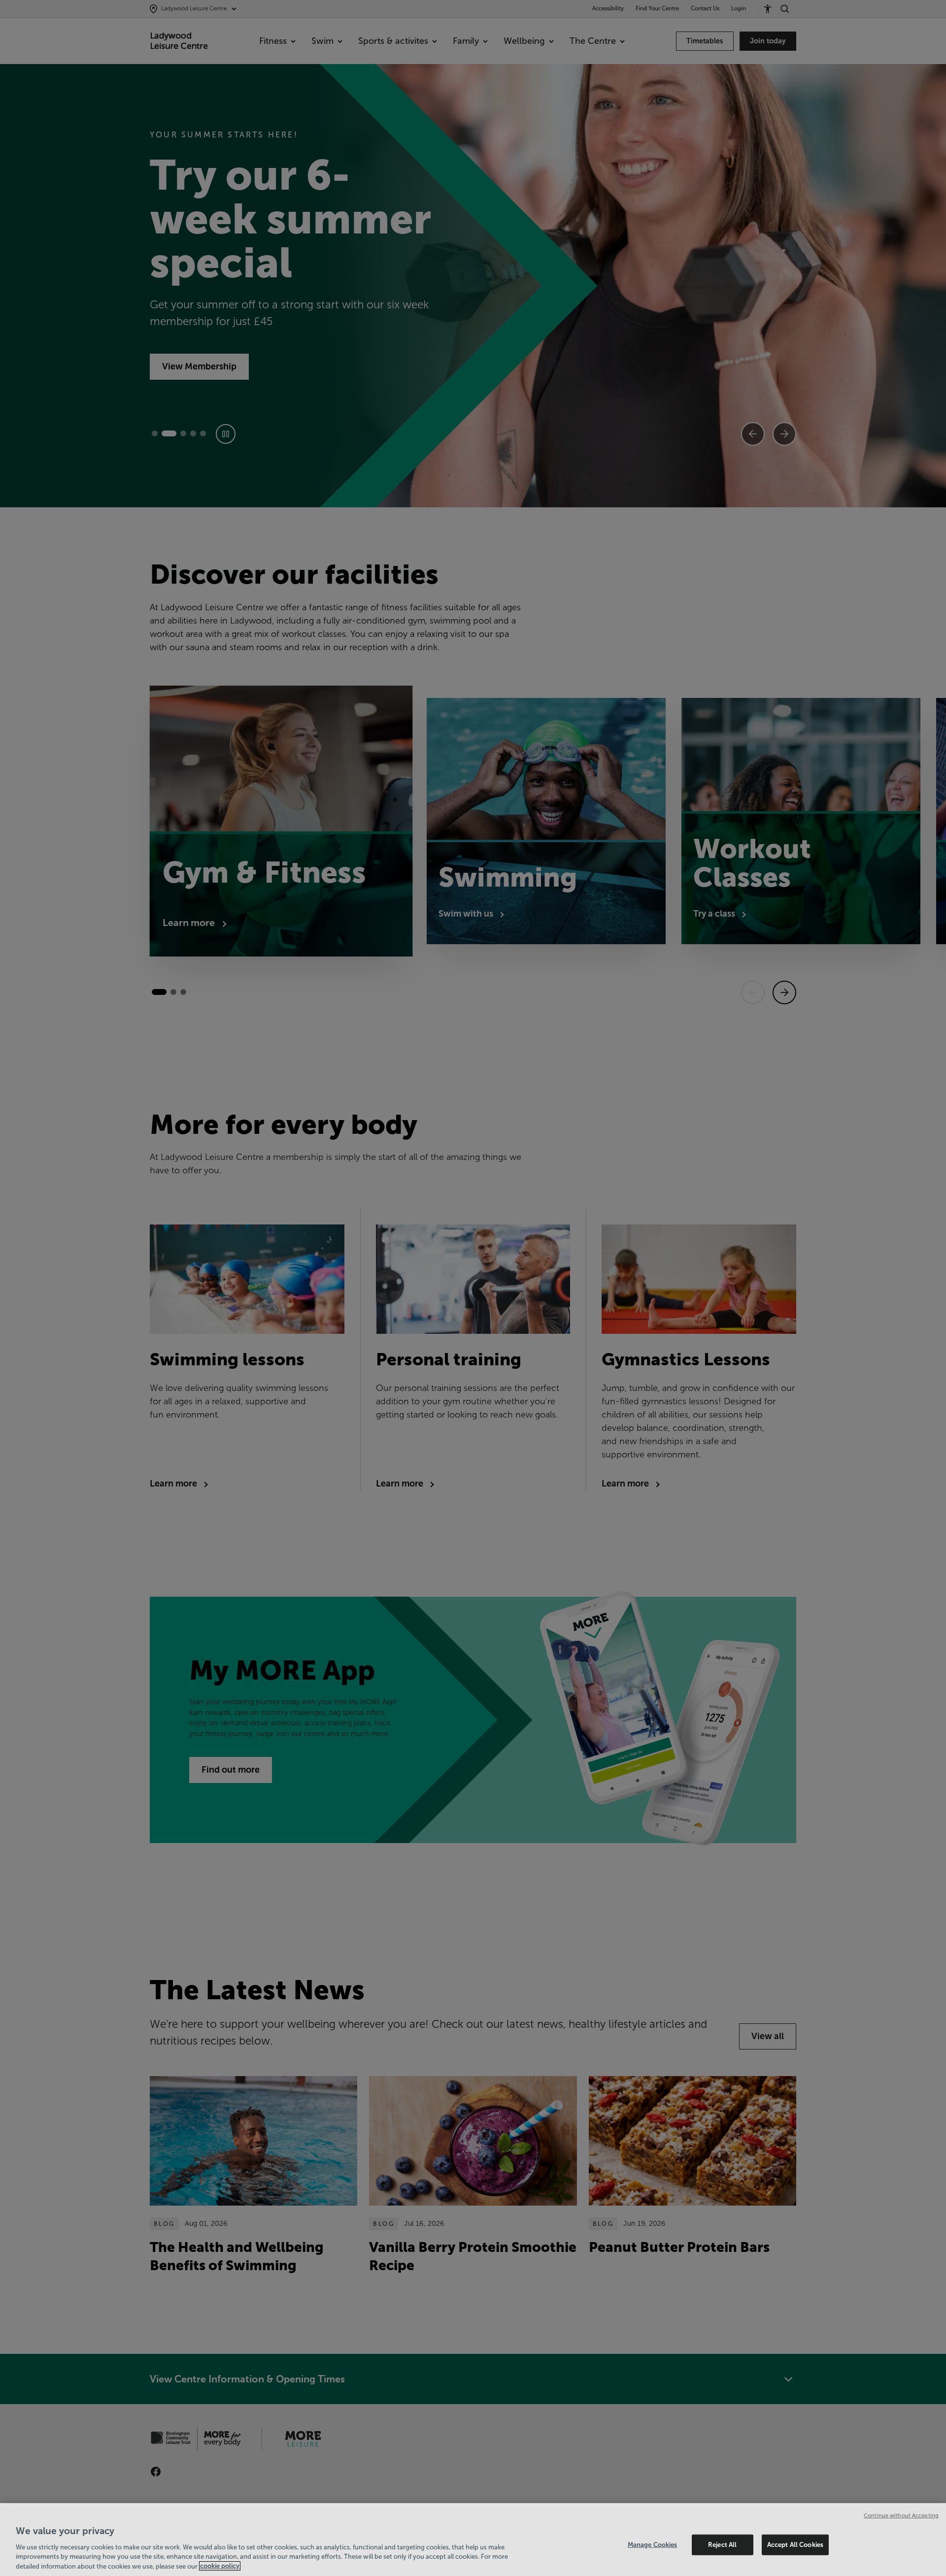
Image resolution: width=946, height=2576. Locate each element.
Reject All (722, 2545)
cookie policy (220, 2566)
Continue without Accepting (901, 2515)
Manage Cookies (653, 2545)
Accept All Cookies (795, 2545)
